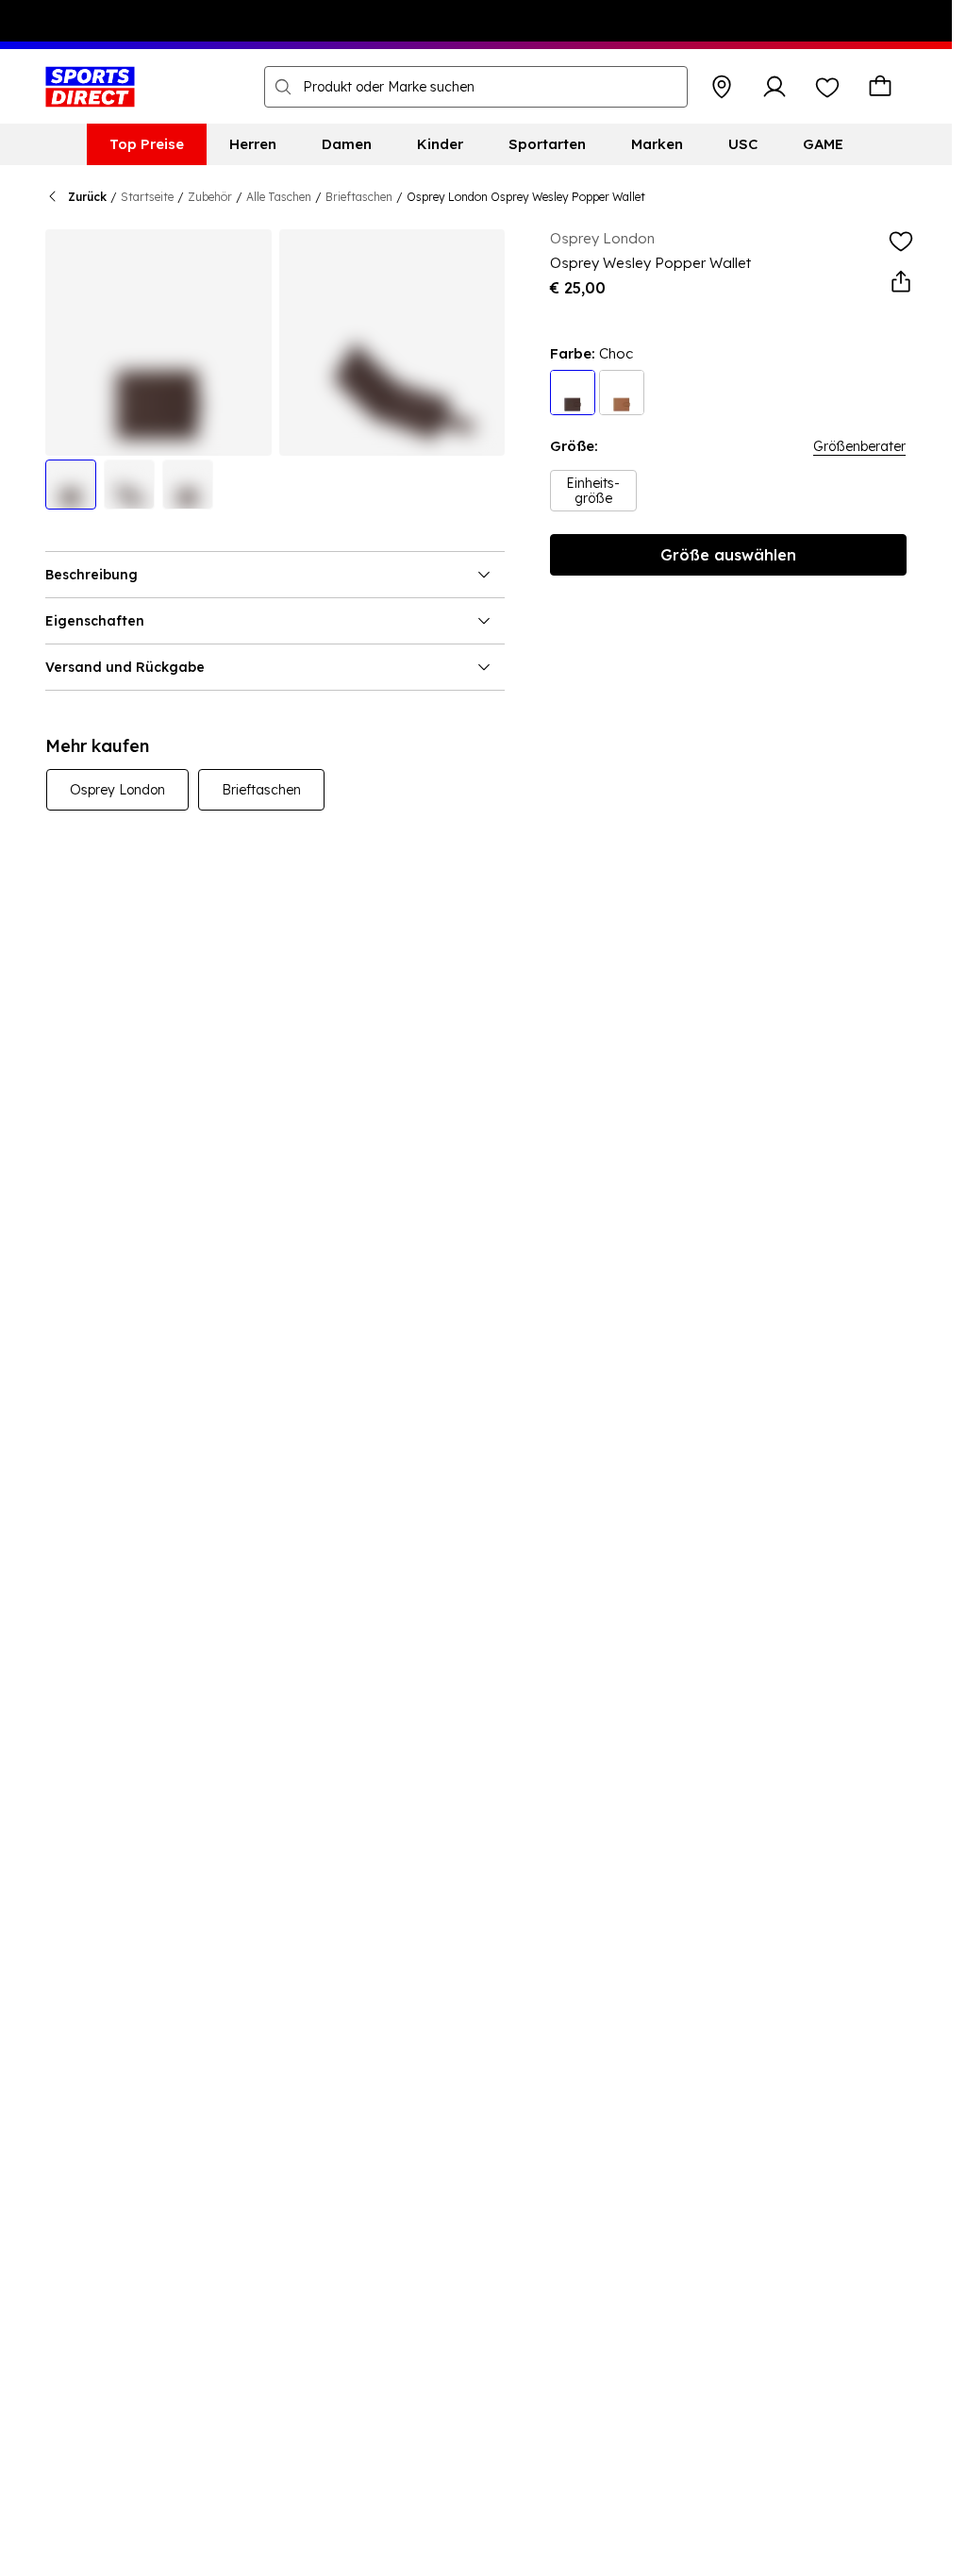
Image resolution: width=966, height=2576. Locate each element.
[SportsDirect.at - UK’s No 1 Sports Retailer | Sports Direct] (90, 87)
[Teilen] (901, 282)
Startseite (147, 197)
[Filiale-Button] (722, 87)
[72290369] (622, 393)
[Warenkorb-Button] (880, 87)
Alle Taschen (279, 197)
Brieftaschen (359, 197)
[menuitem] (147, 144)
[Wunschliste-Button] (827, 87)
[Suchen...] (283, 87)
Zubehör (210, 197)
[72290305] (573, 393)
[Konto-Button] (774, 87)
